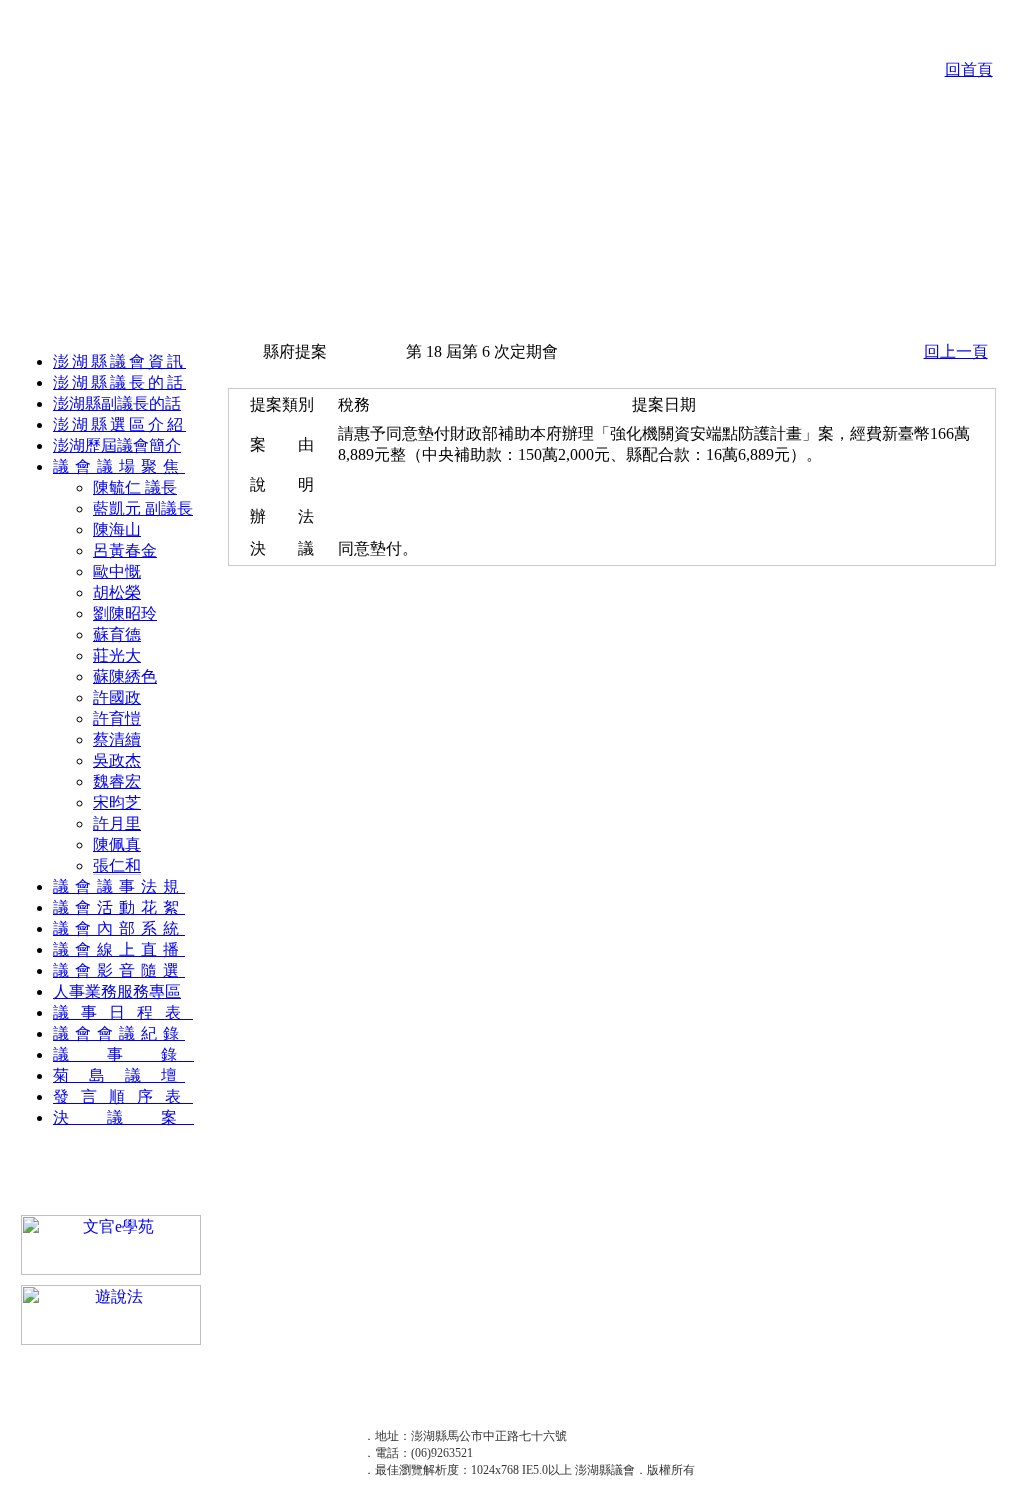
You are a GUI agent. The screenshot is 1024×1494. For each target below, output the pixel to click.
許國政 (117, 697)
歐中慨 (117, 571)
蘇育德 (117, 634)
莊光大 (117, 655)
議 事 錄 (123, 1054)
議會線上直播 (119, 949)
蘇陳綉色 (125, 676)
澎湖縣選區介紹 (119, 424)
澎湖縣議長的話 (119, 382)
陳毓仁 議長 (135, 487)
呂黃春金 (125, 550)
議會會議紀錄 (119, 1033)
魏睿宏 (117, 781)
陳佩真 (117, 844)
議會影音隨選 (119, 970)
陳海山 (117, 529)
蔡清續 (117, 739)
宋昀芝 (117, 802)
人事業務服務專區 (117, 991)
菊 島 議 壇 (119, 1075)
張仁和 (117, 865)
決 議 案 (123, 1117)
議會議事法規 (119, 886)
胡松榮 (117, 592)
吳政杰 (117, 760)
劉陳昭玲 (125, 613)
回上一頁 (956, 351)
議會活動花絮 (119, 907)
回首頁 (969, 69)
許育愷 (117, 718)
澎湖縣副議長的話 (117, 403)
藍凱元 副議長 (143, 508)
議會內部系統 (119, 928)
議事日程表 (123, 1012)
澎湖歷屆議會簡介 (117, 445)
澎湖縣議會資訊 (119, 361)
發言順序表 (123, 1096)
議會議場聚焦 (119, 466)
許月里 (117, 823)
